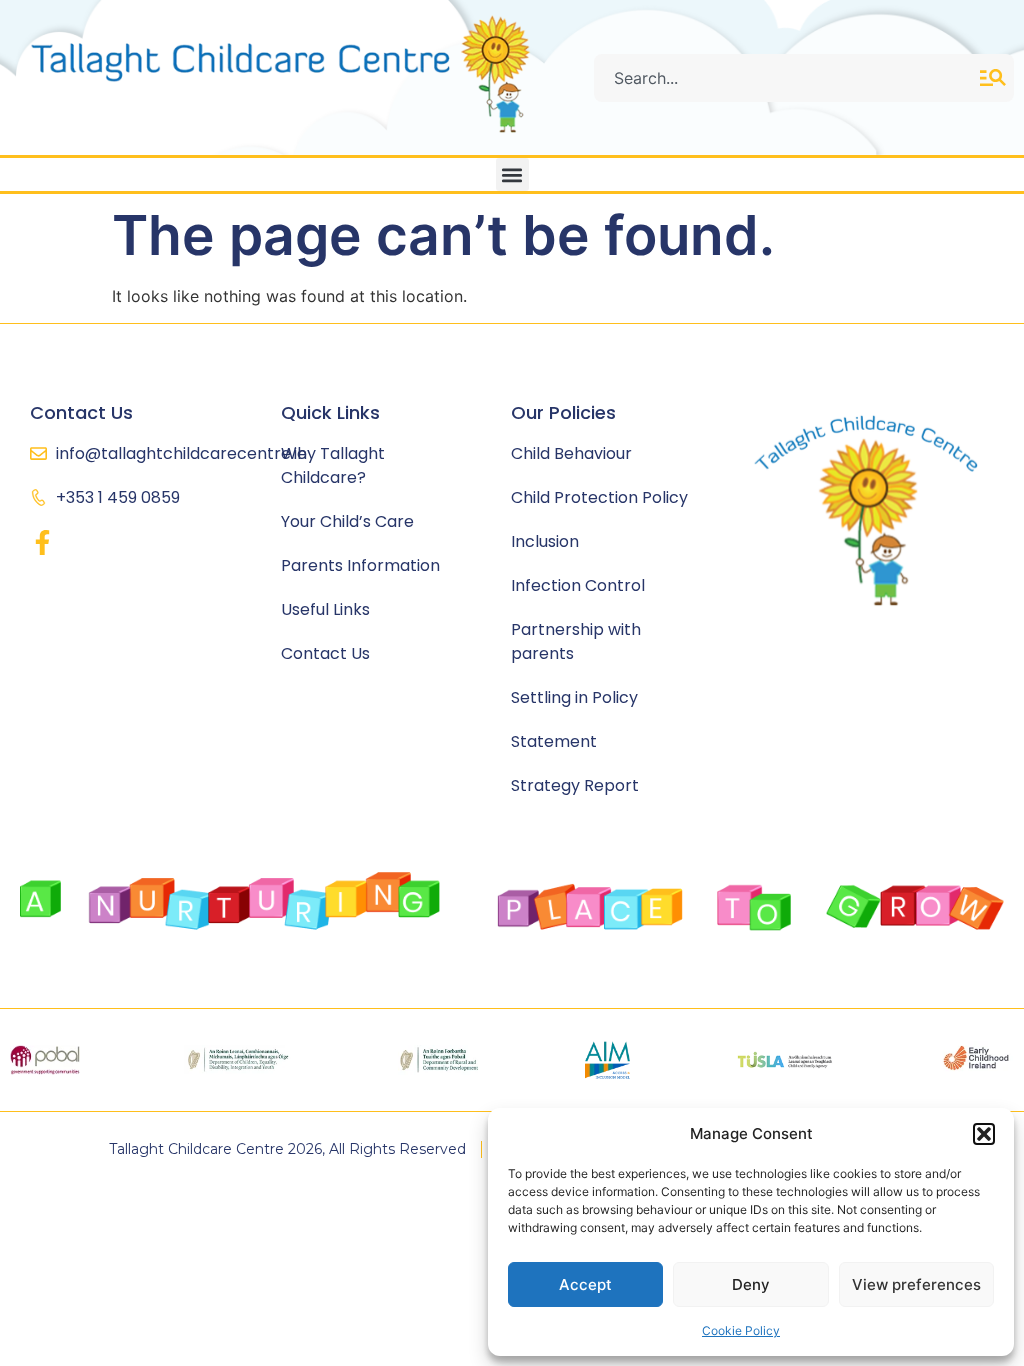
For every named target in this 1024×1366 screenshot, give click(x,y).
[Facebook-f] (42, 542)
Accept (585, 1284)
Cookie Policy (741, 1330)
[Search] (997, 78)
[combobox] (787, 78)
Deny (751, 1284)
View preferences (916, 1284)
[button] (984, 1134)
